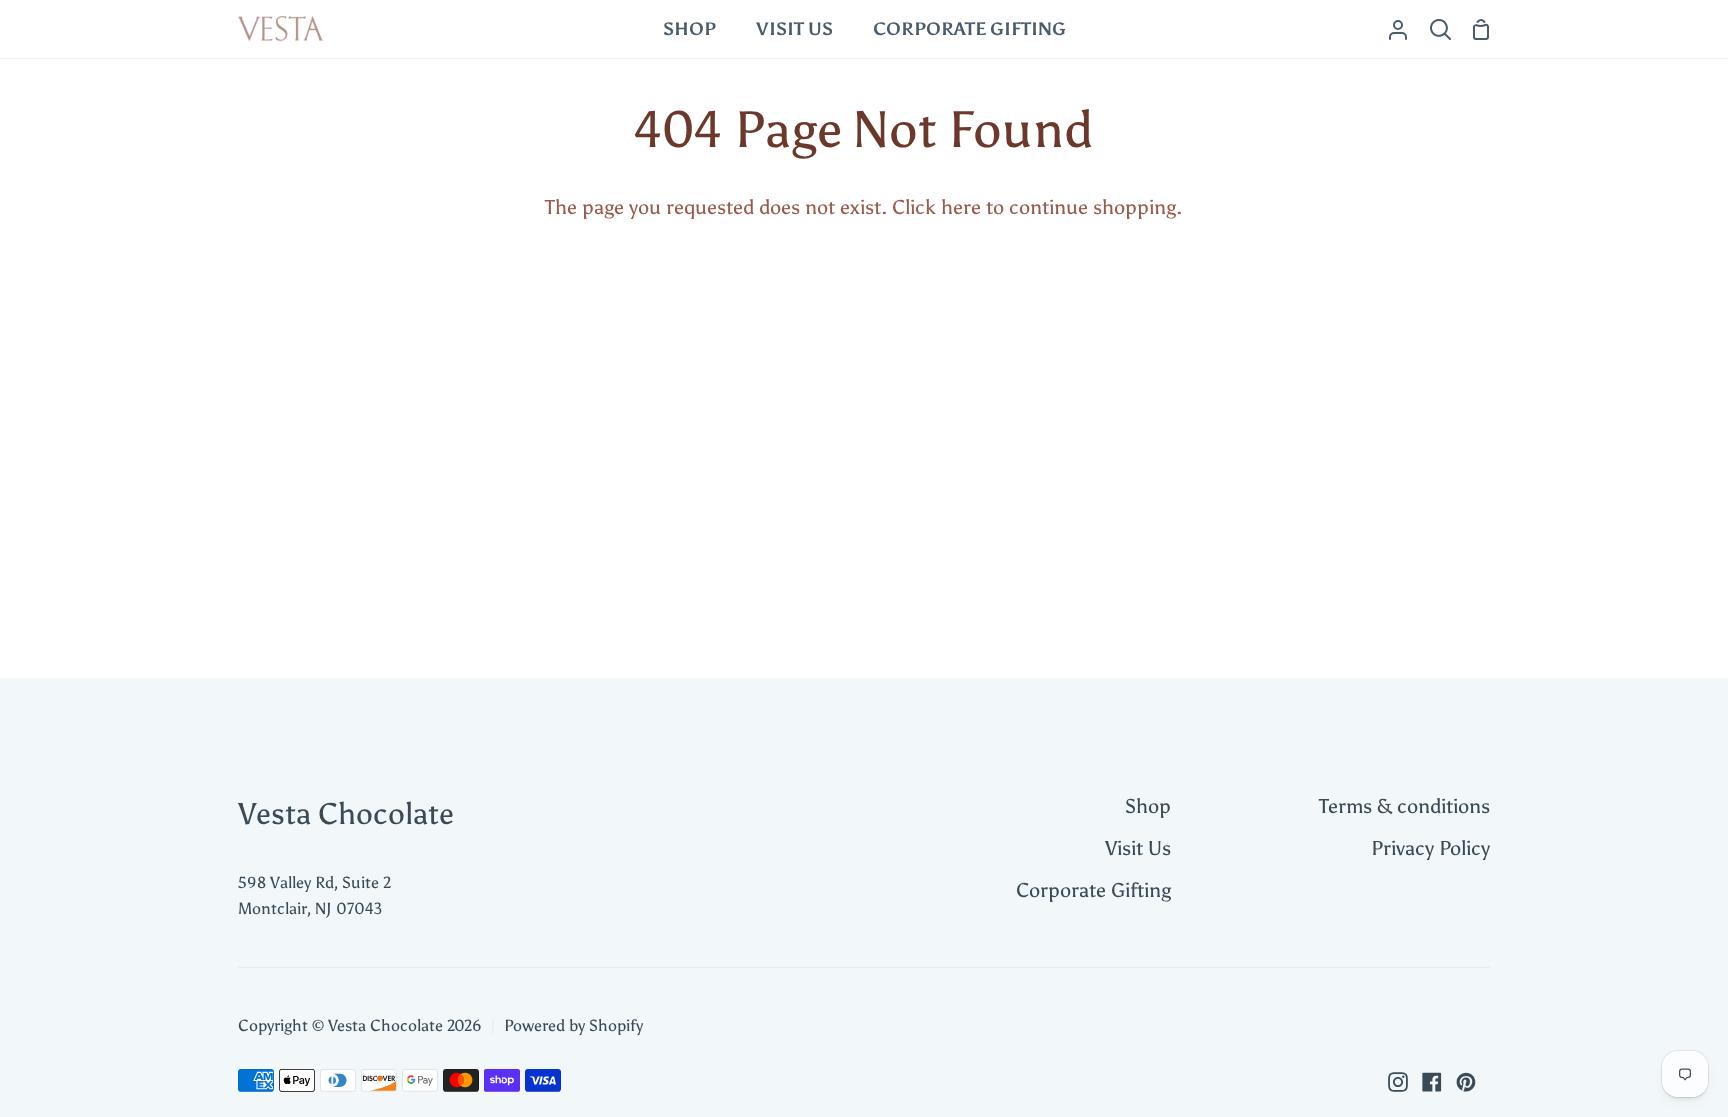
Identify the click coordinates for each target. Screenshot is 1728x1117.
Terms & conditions (1404, 806)
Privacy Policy (1430, 848)
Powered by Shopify (573, 1025)
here (961, 207)
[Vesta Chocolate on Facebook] (1432, 1082)
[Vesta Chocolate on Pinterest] (1466, 1082)
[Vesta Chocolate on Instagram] (1398, 1082)
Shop (1148, 806)
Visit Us (1138, 848)
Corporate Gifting (1093, 890)
